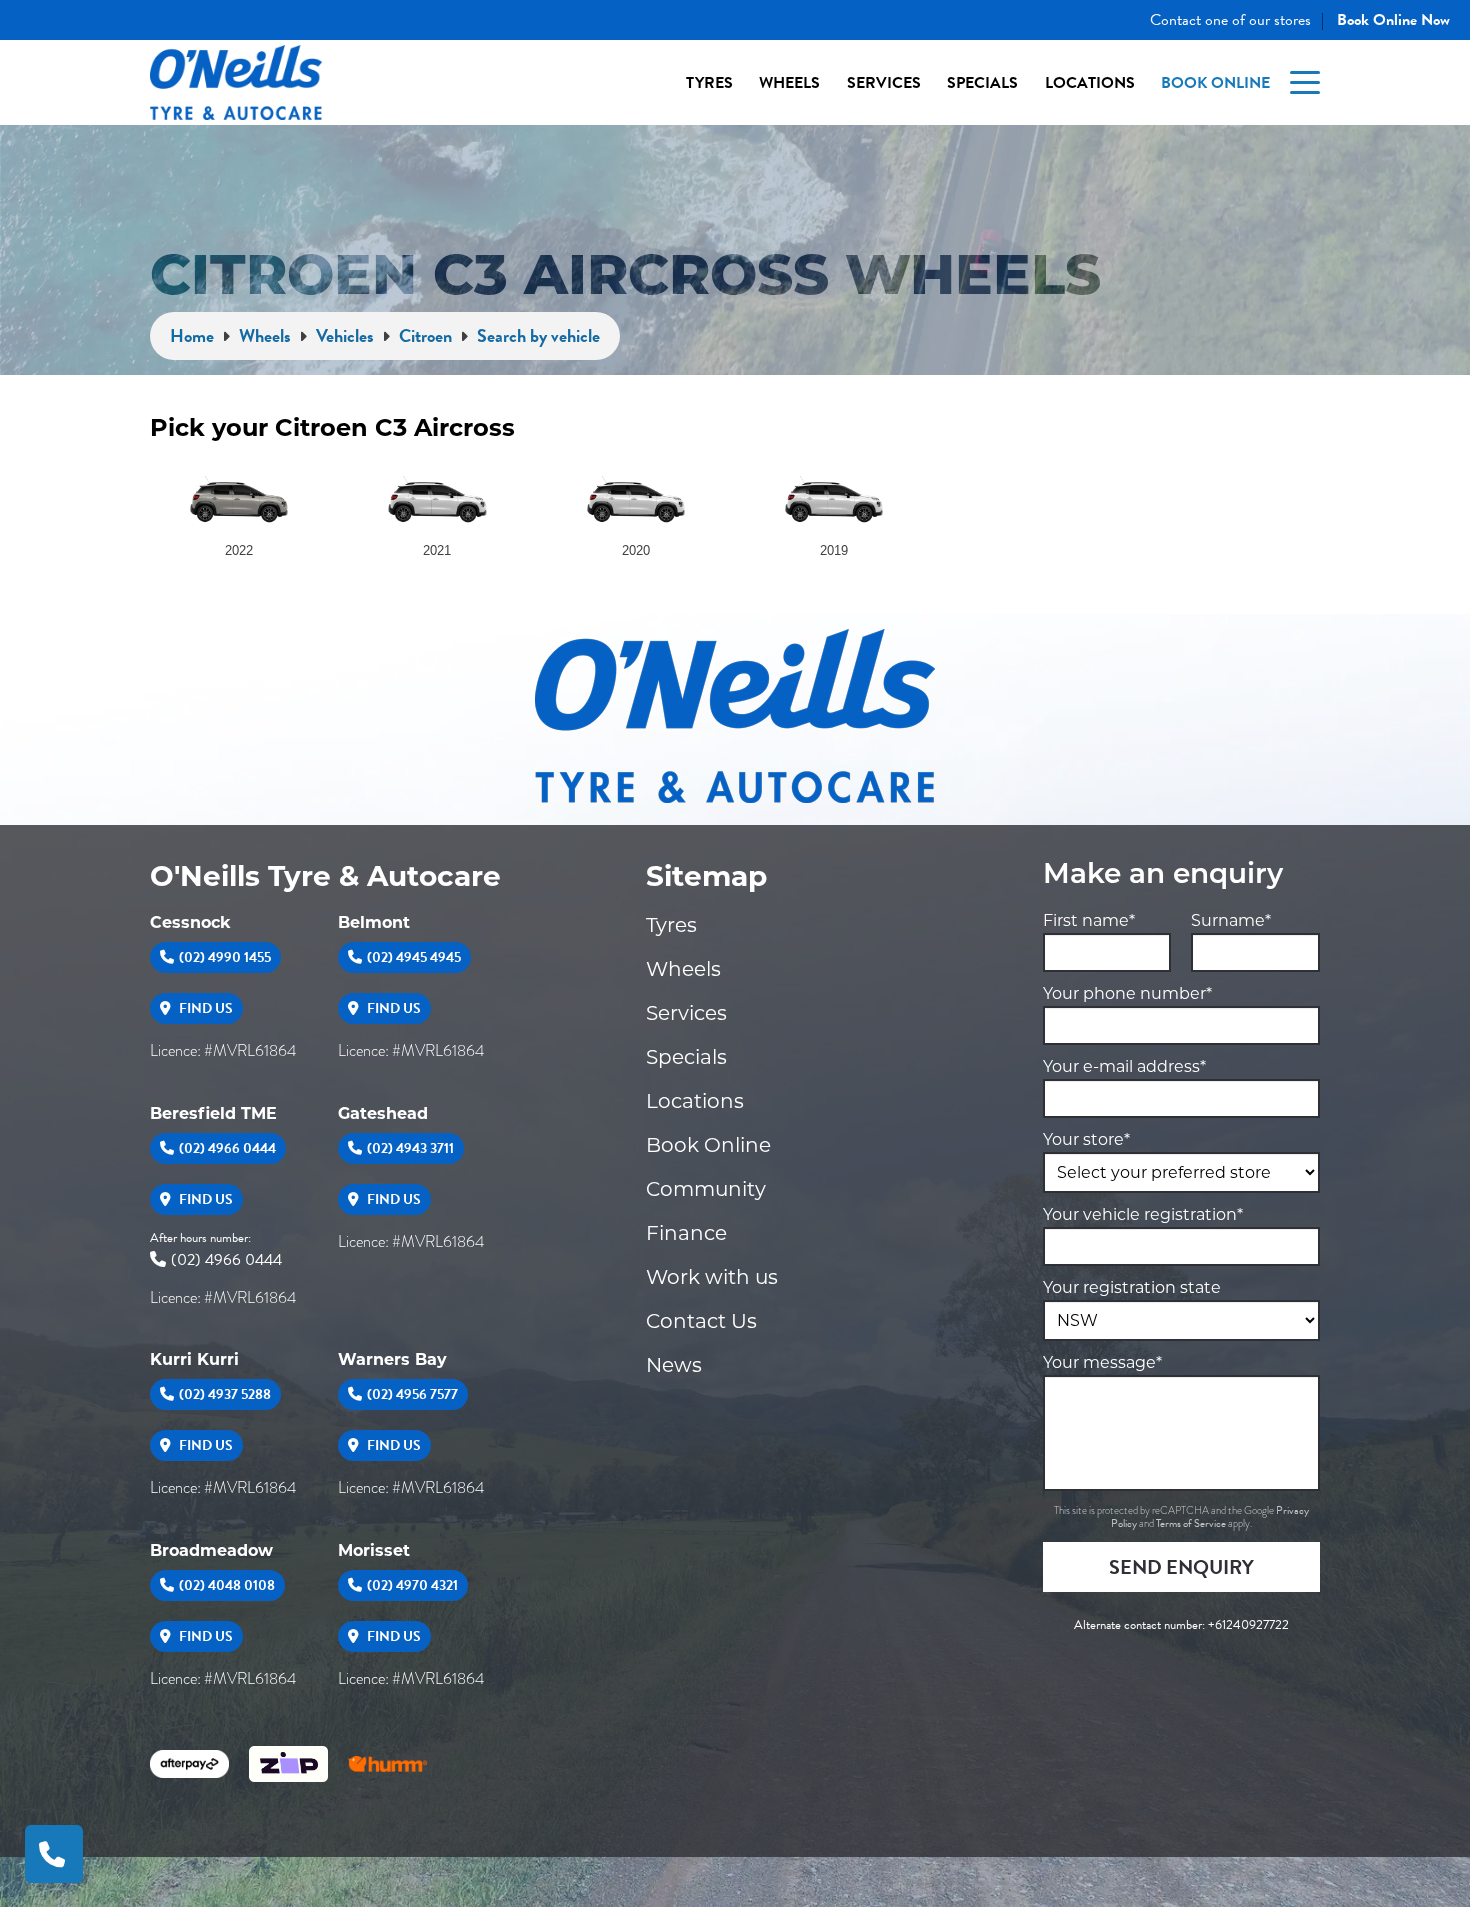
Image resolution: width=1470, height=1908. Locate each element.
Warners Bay (392, 1359)
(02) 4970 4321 (412, 1585)
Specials (982, 83)
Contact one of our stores (1230, 20)
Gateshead (383, 1113)
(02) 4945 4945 (414, 957)
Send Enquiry (1181, 1567)
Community (706, 1189)
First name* (1089, 920)
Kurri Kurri (194, 1359)
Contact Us (701, 1321)
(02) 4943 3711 (410, 1148)
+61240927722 (1248, 1625)
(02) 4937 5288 (225, 1394)
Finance (686, 1233)
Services (884, 83)
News (674, 1365)
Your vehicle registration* (1143, 1214)
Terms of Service (1192, 1523)
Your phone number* (1127, 993)
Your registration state (1132, 1287)
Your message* (1102, 1362)
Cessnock (190, 922)
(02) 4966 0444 (227, 1148)
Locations (1090, 83)
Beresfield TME (213, 1113)
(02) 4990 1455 (225, 957)
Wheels (789, 83)
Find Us (204, 1008)
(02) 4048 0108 (227, 1585)
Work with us (712, 1277)
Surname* (1231, 920)
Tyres (709, 83)
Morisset (374, 1550)
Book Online (1215, 83)
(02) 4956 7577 (412, 1394)
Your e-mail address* (1124, 1066)
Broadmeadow (211, 1550)
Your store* (1086, 1139)
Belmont (374, 922)
